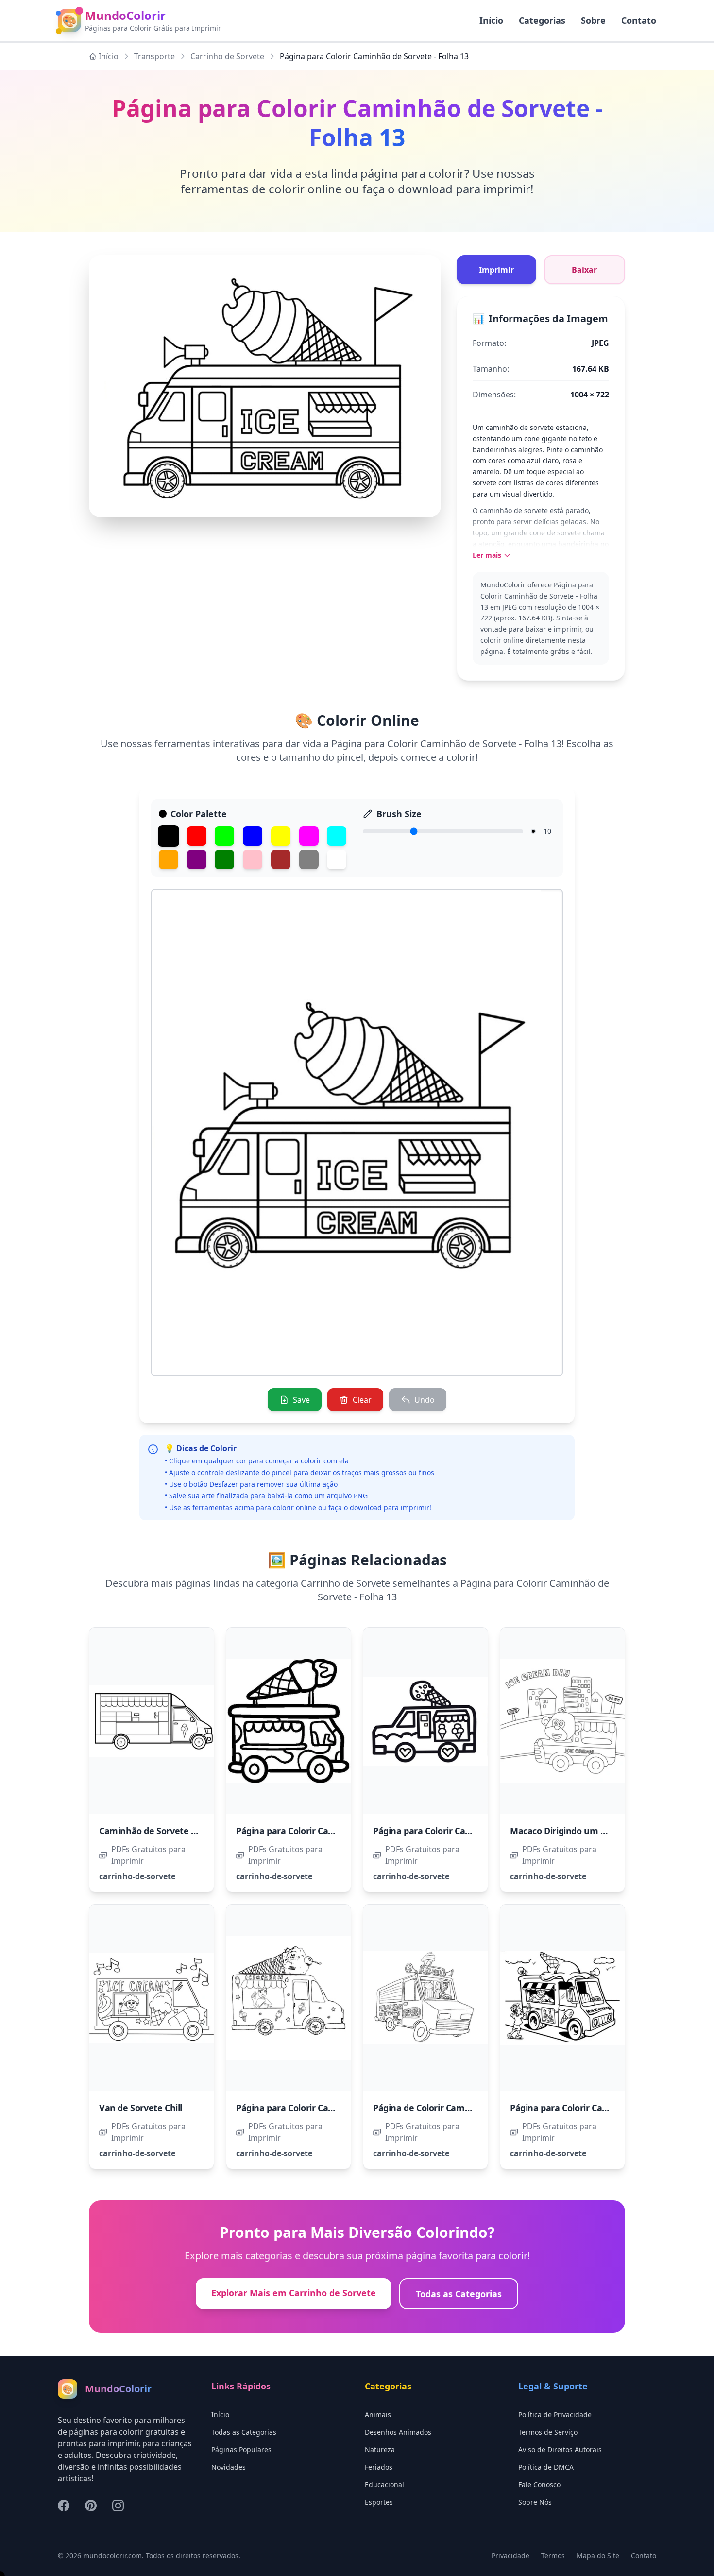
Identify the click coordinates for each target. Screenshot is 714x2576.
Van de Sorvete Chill (141, 2108)
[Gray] (309, 859)
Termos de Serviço (548, 2432)
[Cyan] (337, 836)
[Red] (197, 836)
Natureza (380, 2449)
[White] (337, 859)
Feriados (379, 2467)
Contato (639, 20)
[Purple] (197, 859)
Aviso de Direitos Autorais (560, 2449)
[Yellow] (281, 836)
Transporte (154, 56)
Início (109, 56)
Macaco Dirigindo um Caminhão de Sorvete (600, 1831)
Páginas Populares (241, 2449)
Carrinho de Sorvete (227, 56)
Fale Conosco (539, 2484)
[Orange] (169, 859)
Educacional (384, 2484)
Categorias (542, 20)
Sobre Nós (535, 2502)
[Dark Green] (224, 859)
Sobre (593, 20)
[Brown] (281, 859)
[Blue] (253, 836)
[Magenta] (309, 836)
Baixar (584, 270)
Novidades (229, 2467)
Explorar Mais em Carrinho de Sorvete (294, 2293)
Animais (378, 2414)
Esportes (379, 2502)
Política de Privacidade (555, 2414)
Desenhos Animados (398, 2432)
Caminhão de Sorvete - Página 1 (165, 1831)
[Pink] (253, 859)
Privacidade (510, 2555)
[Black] (169, 836)
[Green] (224, 836)
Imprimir (496, 270)
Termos (553, 2555)
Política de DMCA (546, 2467)
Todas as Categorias (459, 2294)
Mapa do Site (598, 2555)
